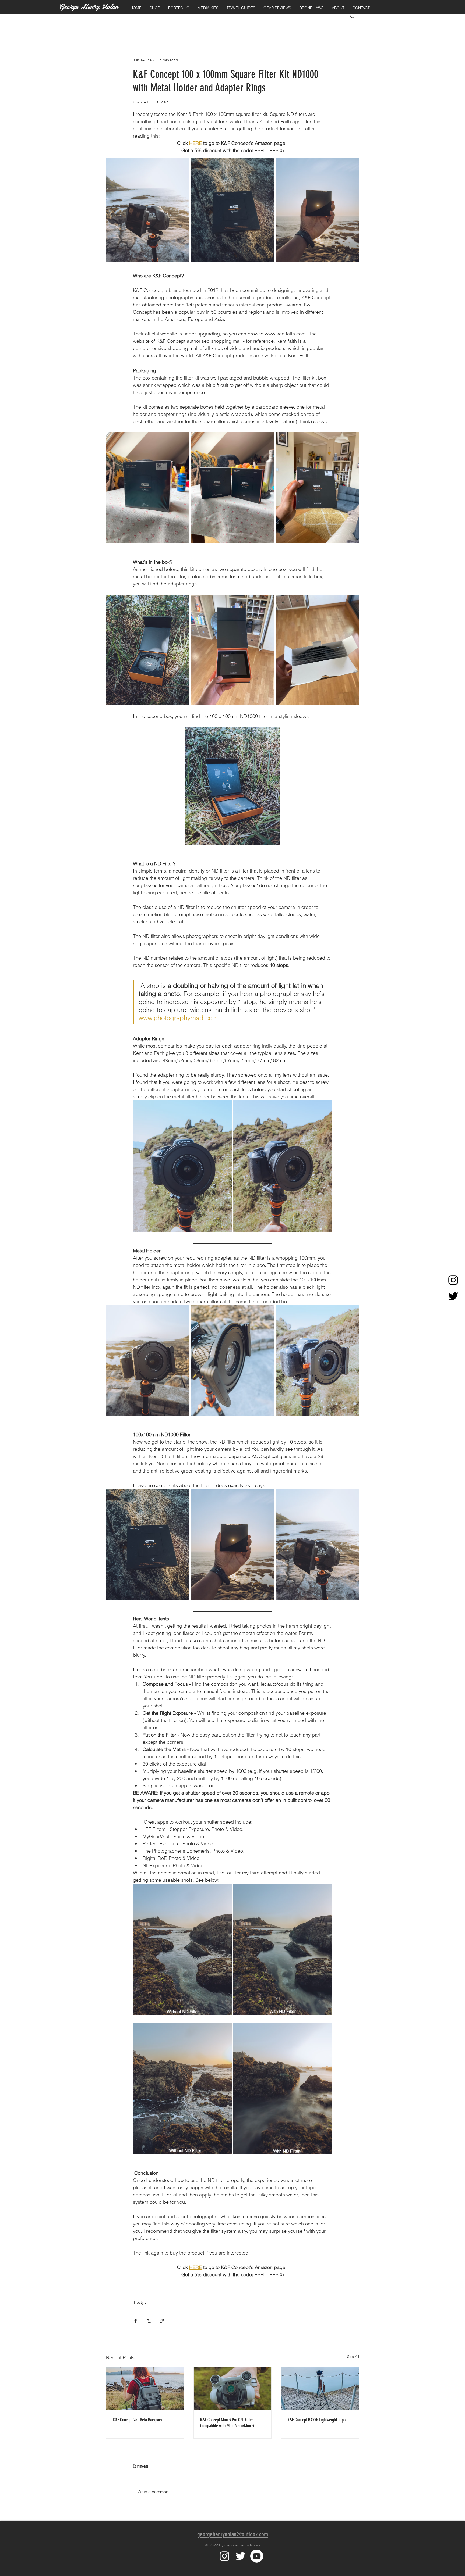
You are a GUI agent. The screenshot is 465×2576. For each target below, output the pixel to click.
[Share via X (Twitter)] (149, 2321)
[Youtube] (257, 2556)
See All (353, 2357)
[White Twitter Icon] (241, 2556)
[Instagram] (453, 1280)
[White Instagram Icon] (224, 2556)
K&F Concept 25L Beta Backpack (138, 2420)
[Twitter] (453, 1296)
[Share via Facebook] (135, 2321)
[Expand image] (148, 209)
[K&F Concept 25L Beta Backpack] (145, 2389)
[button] (155, 8)
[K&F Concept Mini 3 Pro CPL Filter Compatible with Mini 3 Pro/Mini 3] (233, 2389)
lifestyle (140, 2302)
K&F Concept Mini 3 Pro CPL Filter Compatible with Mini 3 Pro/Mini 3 (227, 2423)
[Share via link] (162, 2321)
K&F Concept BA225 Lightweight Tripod (317, 2420)
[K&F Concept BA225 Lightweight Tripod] (320, 2389)
